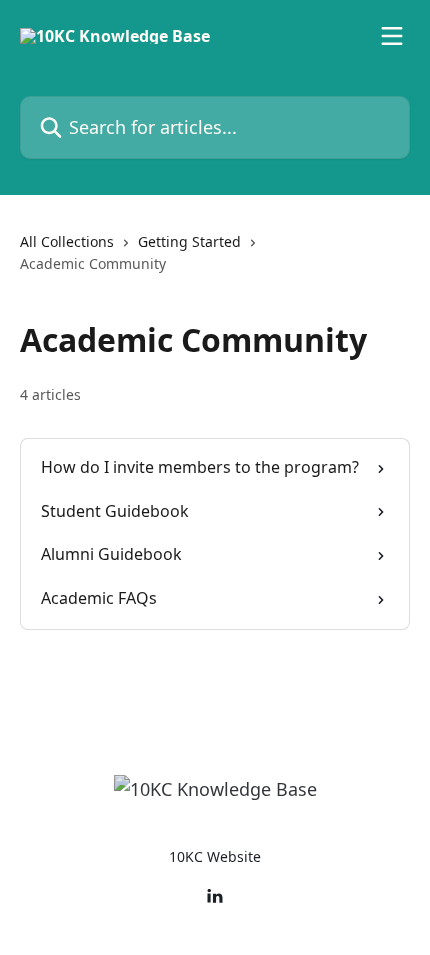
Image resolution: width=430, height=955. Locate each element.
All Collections (67, 241)
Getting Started (189, 241)
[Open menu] (392, 36)
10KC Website (215, 856)
